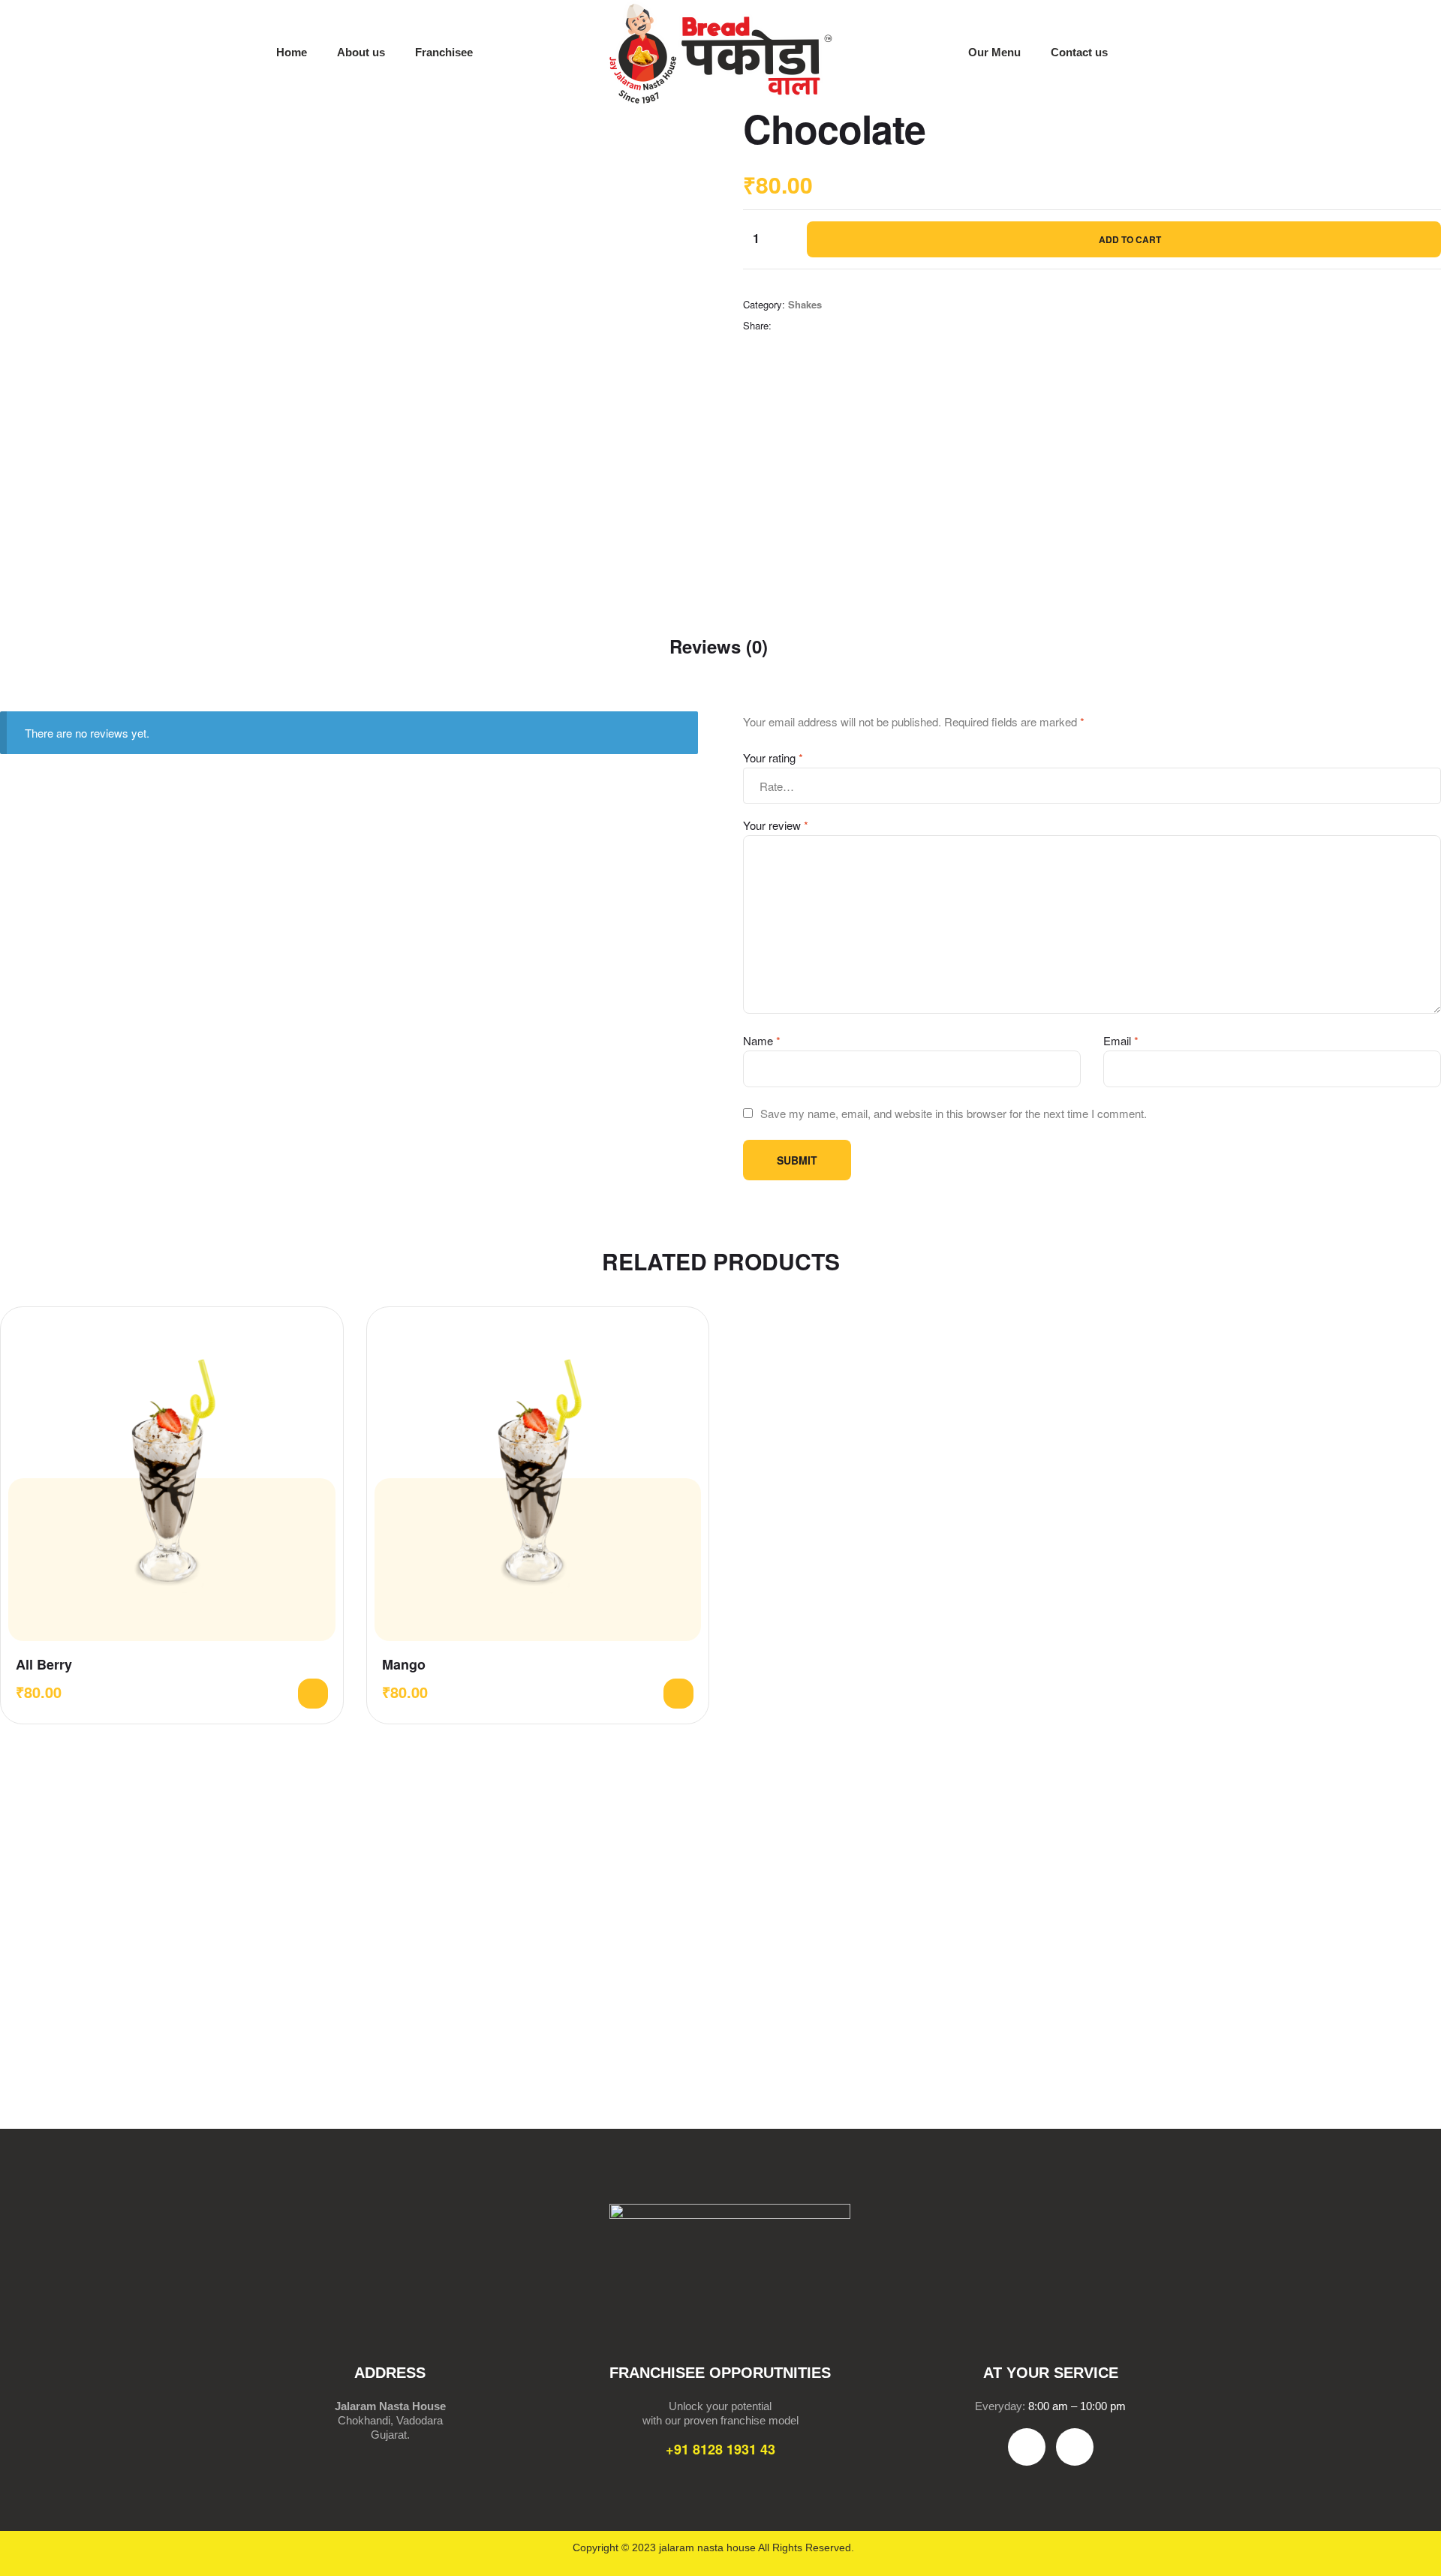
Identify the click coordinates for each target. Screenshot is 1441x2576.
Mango (404, 1665)
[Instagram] (1075, 2447)
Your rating (773, 757)
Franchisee (444, 52)
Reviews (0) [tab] (719, 646)
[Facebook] (1027, 2447)
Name (762, 1040)
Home (292, 52)
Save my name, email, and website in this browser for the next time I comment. (954, 1113)
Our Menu (994, 52)
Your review (776, 825)
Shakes (805, 304)
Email (1121, 1040)
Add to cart (1130, 239)
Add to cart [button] (313, 1694)
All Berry (44, 1665)
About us (361, 52)
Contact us (1079, 52)
